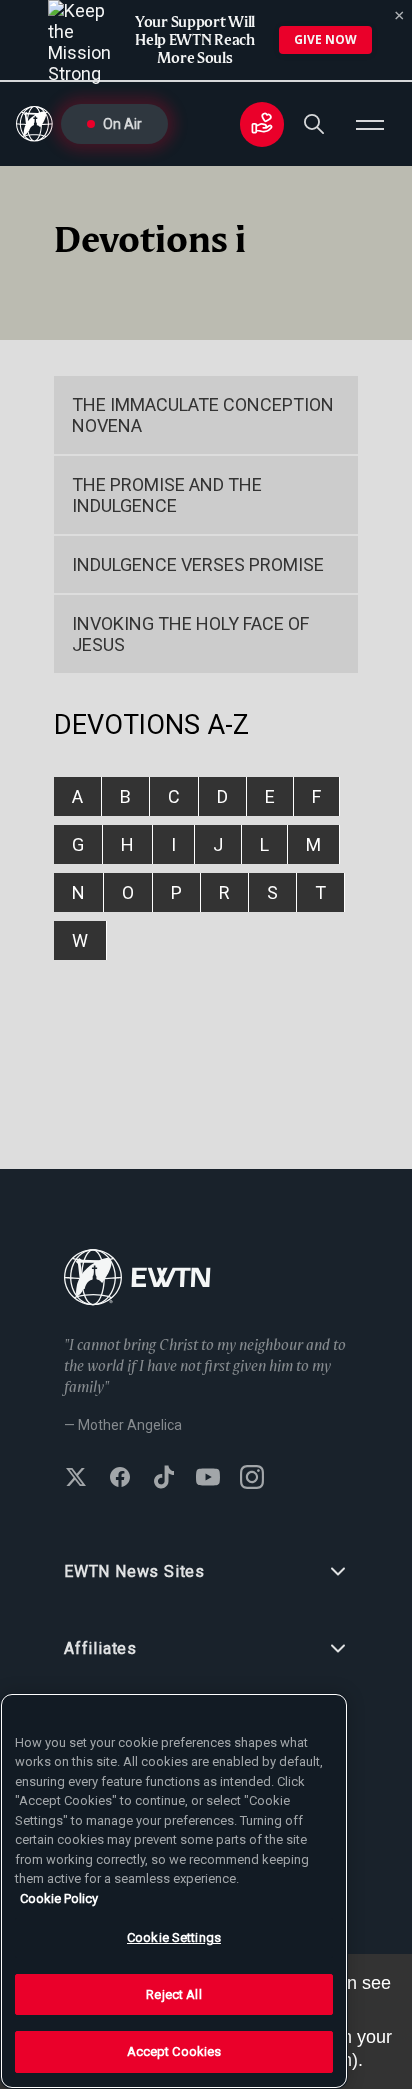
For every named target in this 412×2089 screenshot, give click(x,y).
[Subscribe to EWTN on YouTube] (208, 1479)
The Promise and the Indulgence (167, 495)
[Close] (399, 16)
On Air (122, 124)
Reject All (173, 1994)
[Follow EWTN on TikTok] (164, 1479)
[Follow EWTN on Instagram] (252, 1479)
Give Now (325, 39)
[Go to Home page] (137, 1279)
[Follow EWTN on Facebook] (120, 1479)
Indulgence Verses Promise (198, 564)
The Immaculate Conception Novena (203, 415)
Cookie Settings (174, 1937)
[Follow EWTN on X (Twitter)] (76, 1479)
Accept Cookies (174, 2051)
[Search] (314, 124)
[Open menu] (370, 124)
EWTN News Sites (134, 1571)
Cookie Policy (59, 1898)
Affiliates (100, 1648)
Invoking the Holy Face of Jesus (190, 634)
